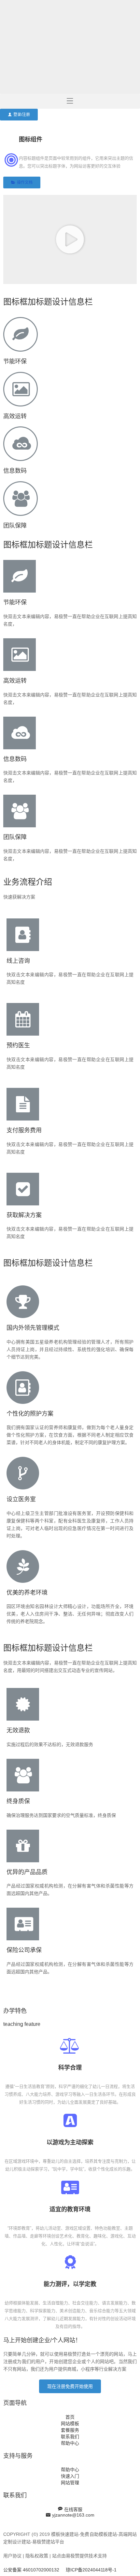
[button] (19, 115)
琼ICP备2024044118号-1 (91, 2570)
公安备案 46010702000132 (31, 2570)
